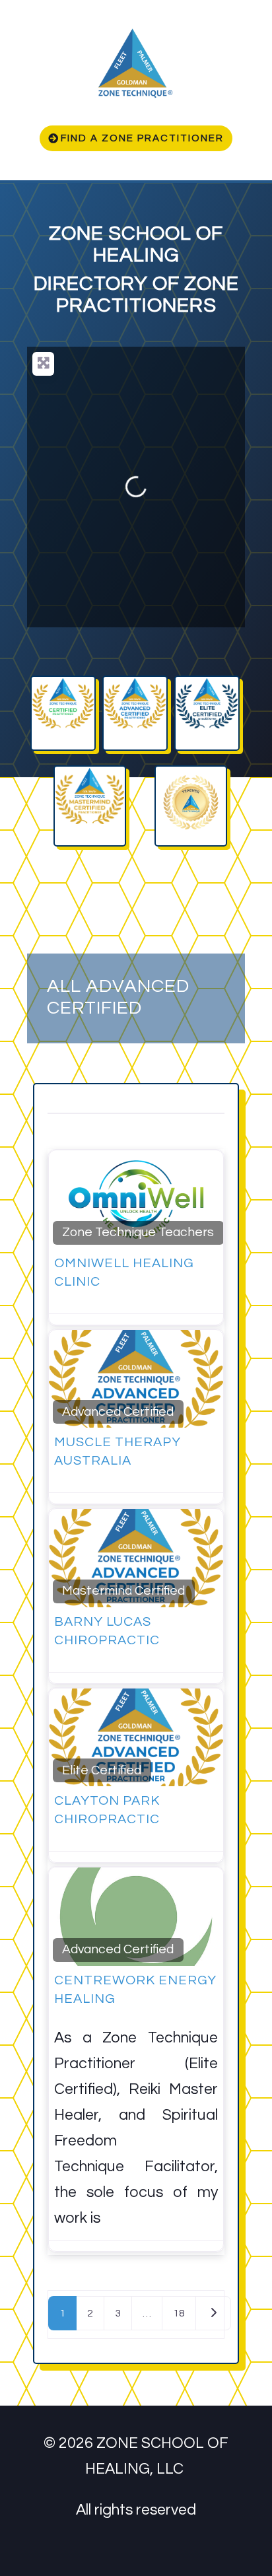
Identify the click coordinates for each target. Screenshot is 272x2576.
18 (179, 2313)
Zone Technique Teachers (138, 1232)
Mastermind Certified (123, 1591)
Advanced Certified (118, 1412)
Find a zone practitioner (142, 138)
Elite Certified (102, 1770)
